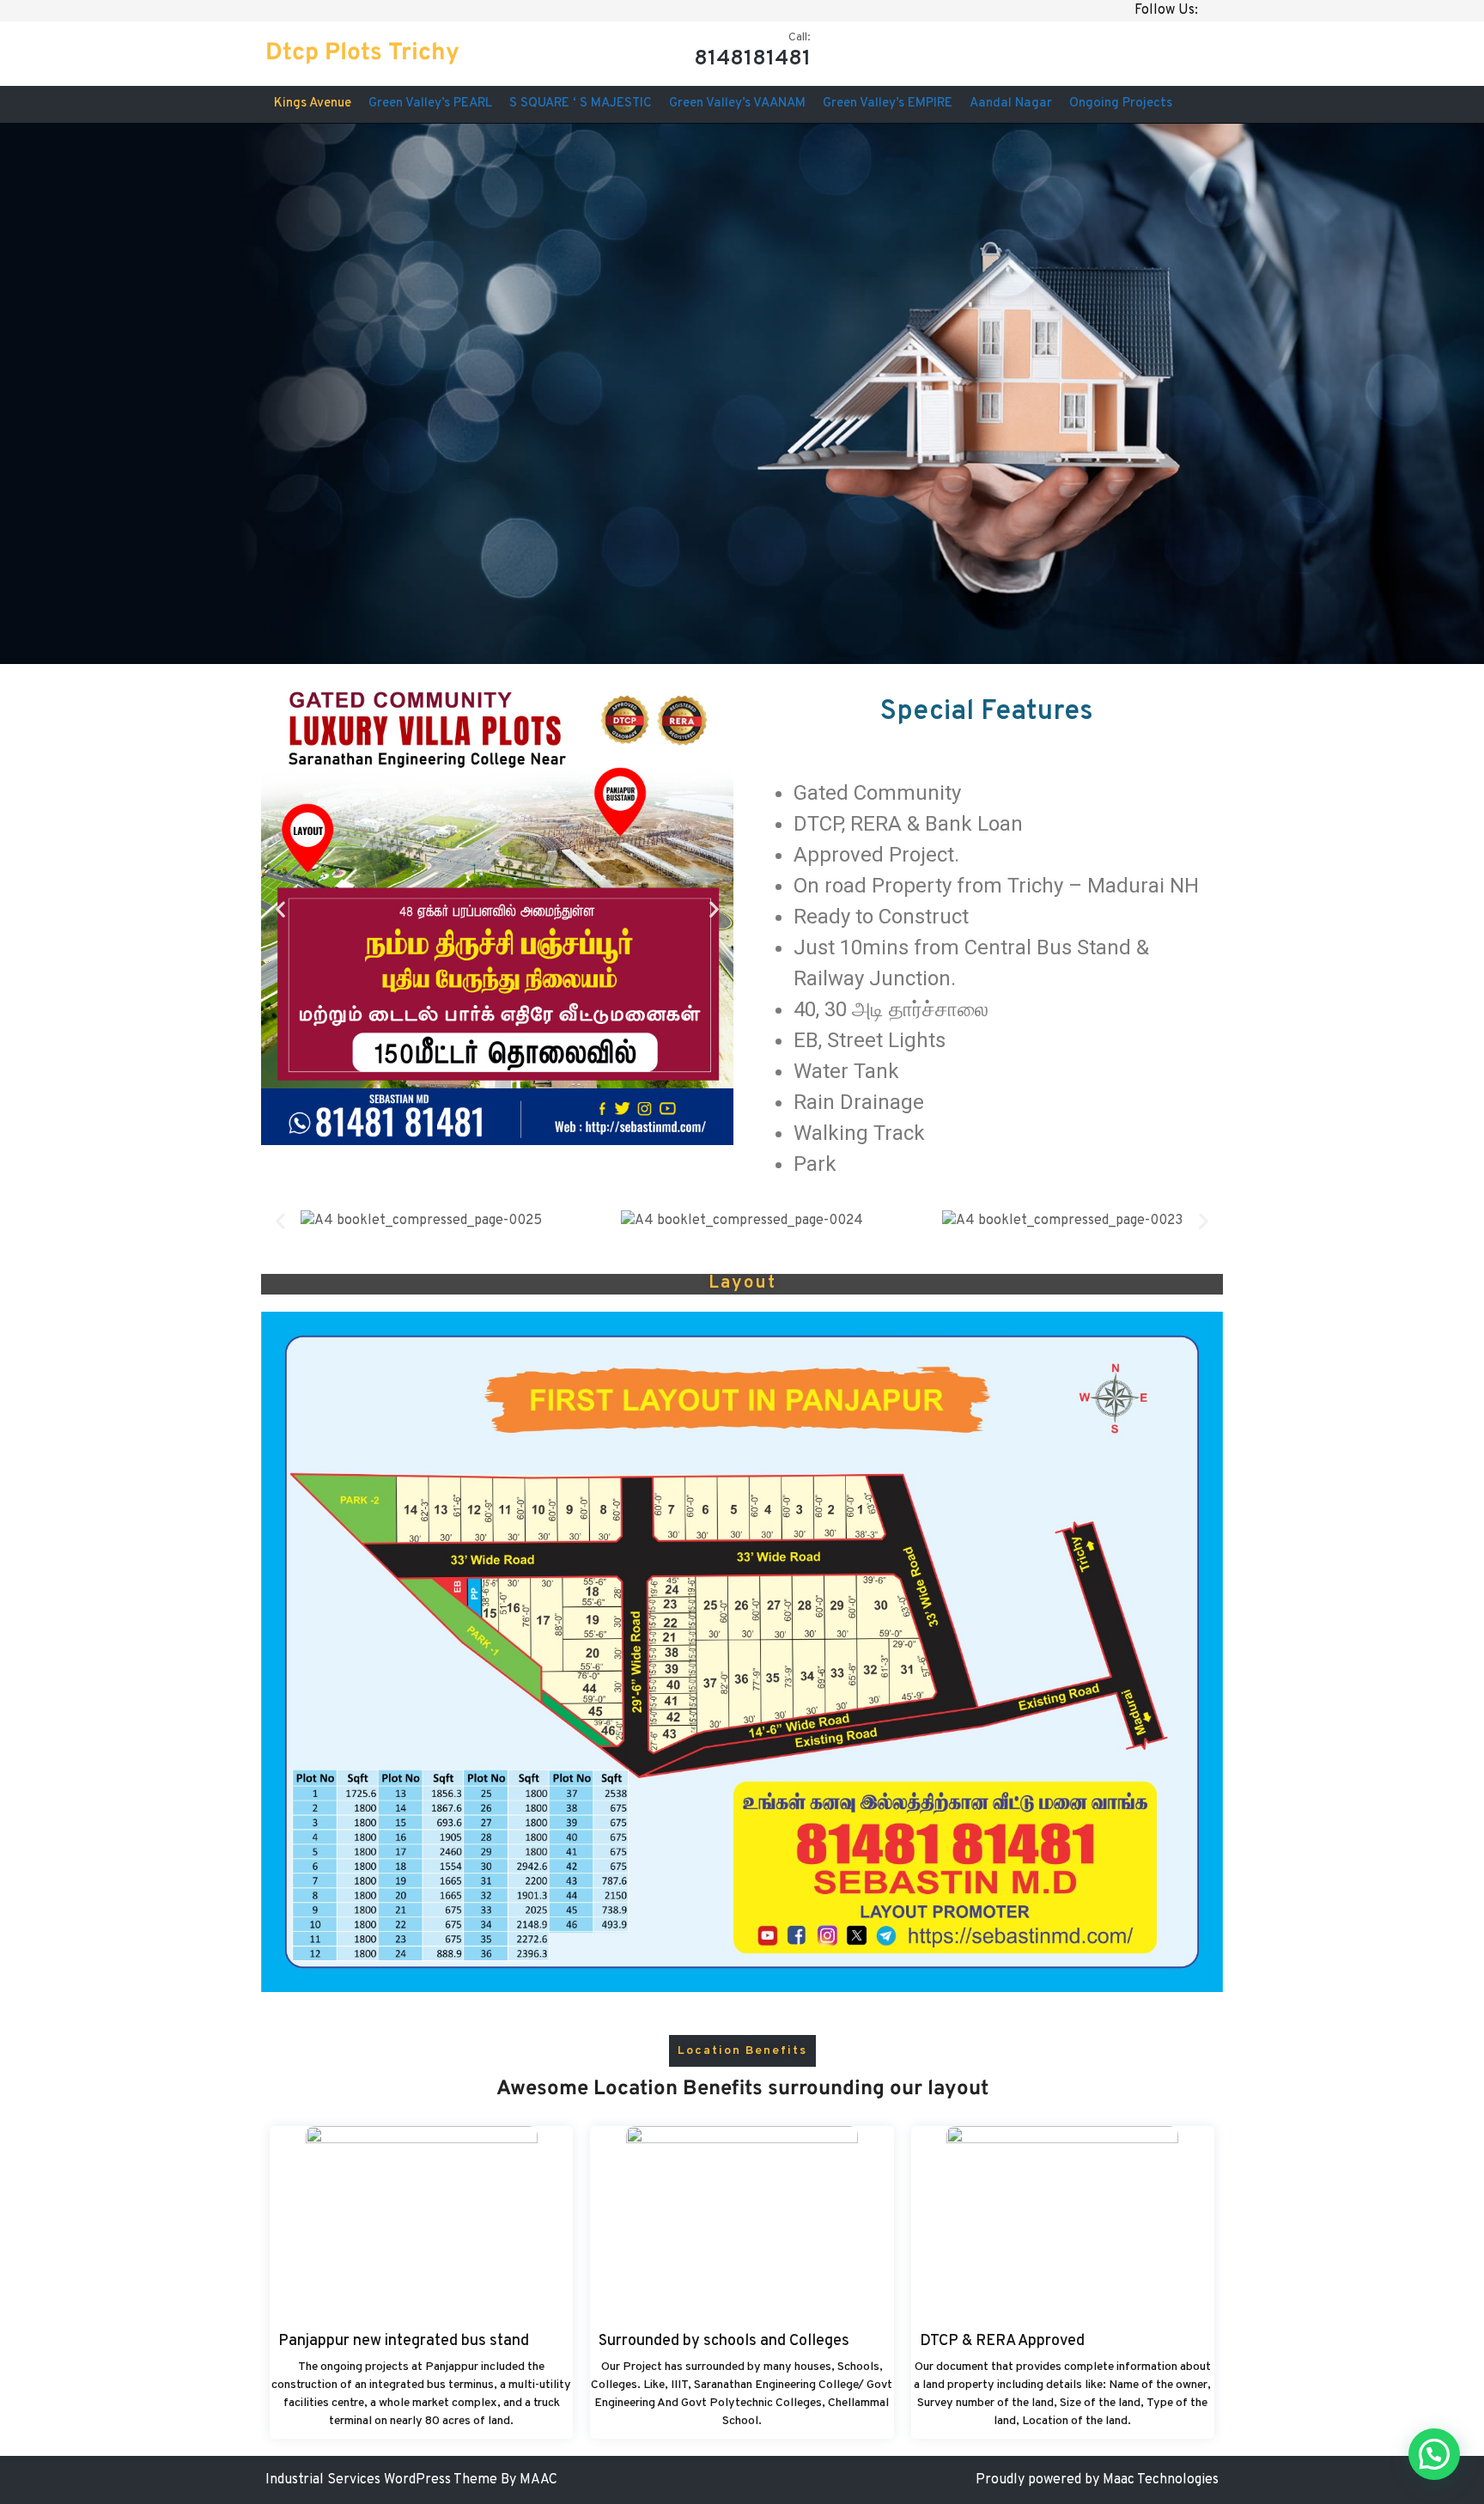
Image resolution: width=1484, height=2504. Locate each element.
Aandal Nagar (1011, 104)
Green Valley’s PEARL (430, 104)
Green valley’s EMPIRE (888, 104)
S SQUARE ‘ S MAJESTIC (581, 104)
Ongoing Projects (1121, 104)
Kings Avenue (313, 104)
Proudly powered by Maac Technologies (1097, 2480)
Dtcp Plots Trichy (362, 53)
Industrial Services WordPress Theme (383, 2480)
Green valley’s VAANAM (737, 104)
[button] (280, 909)
